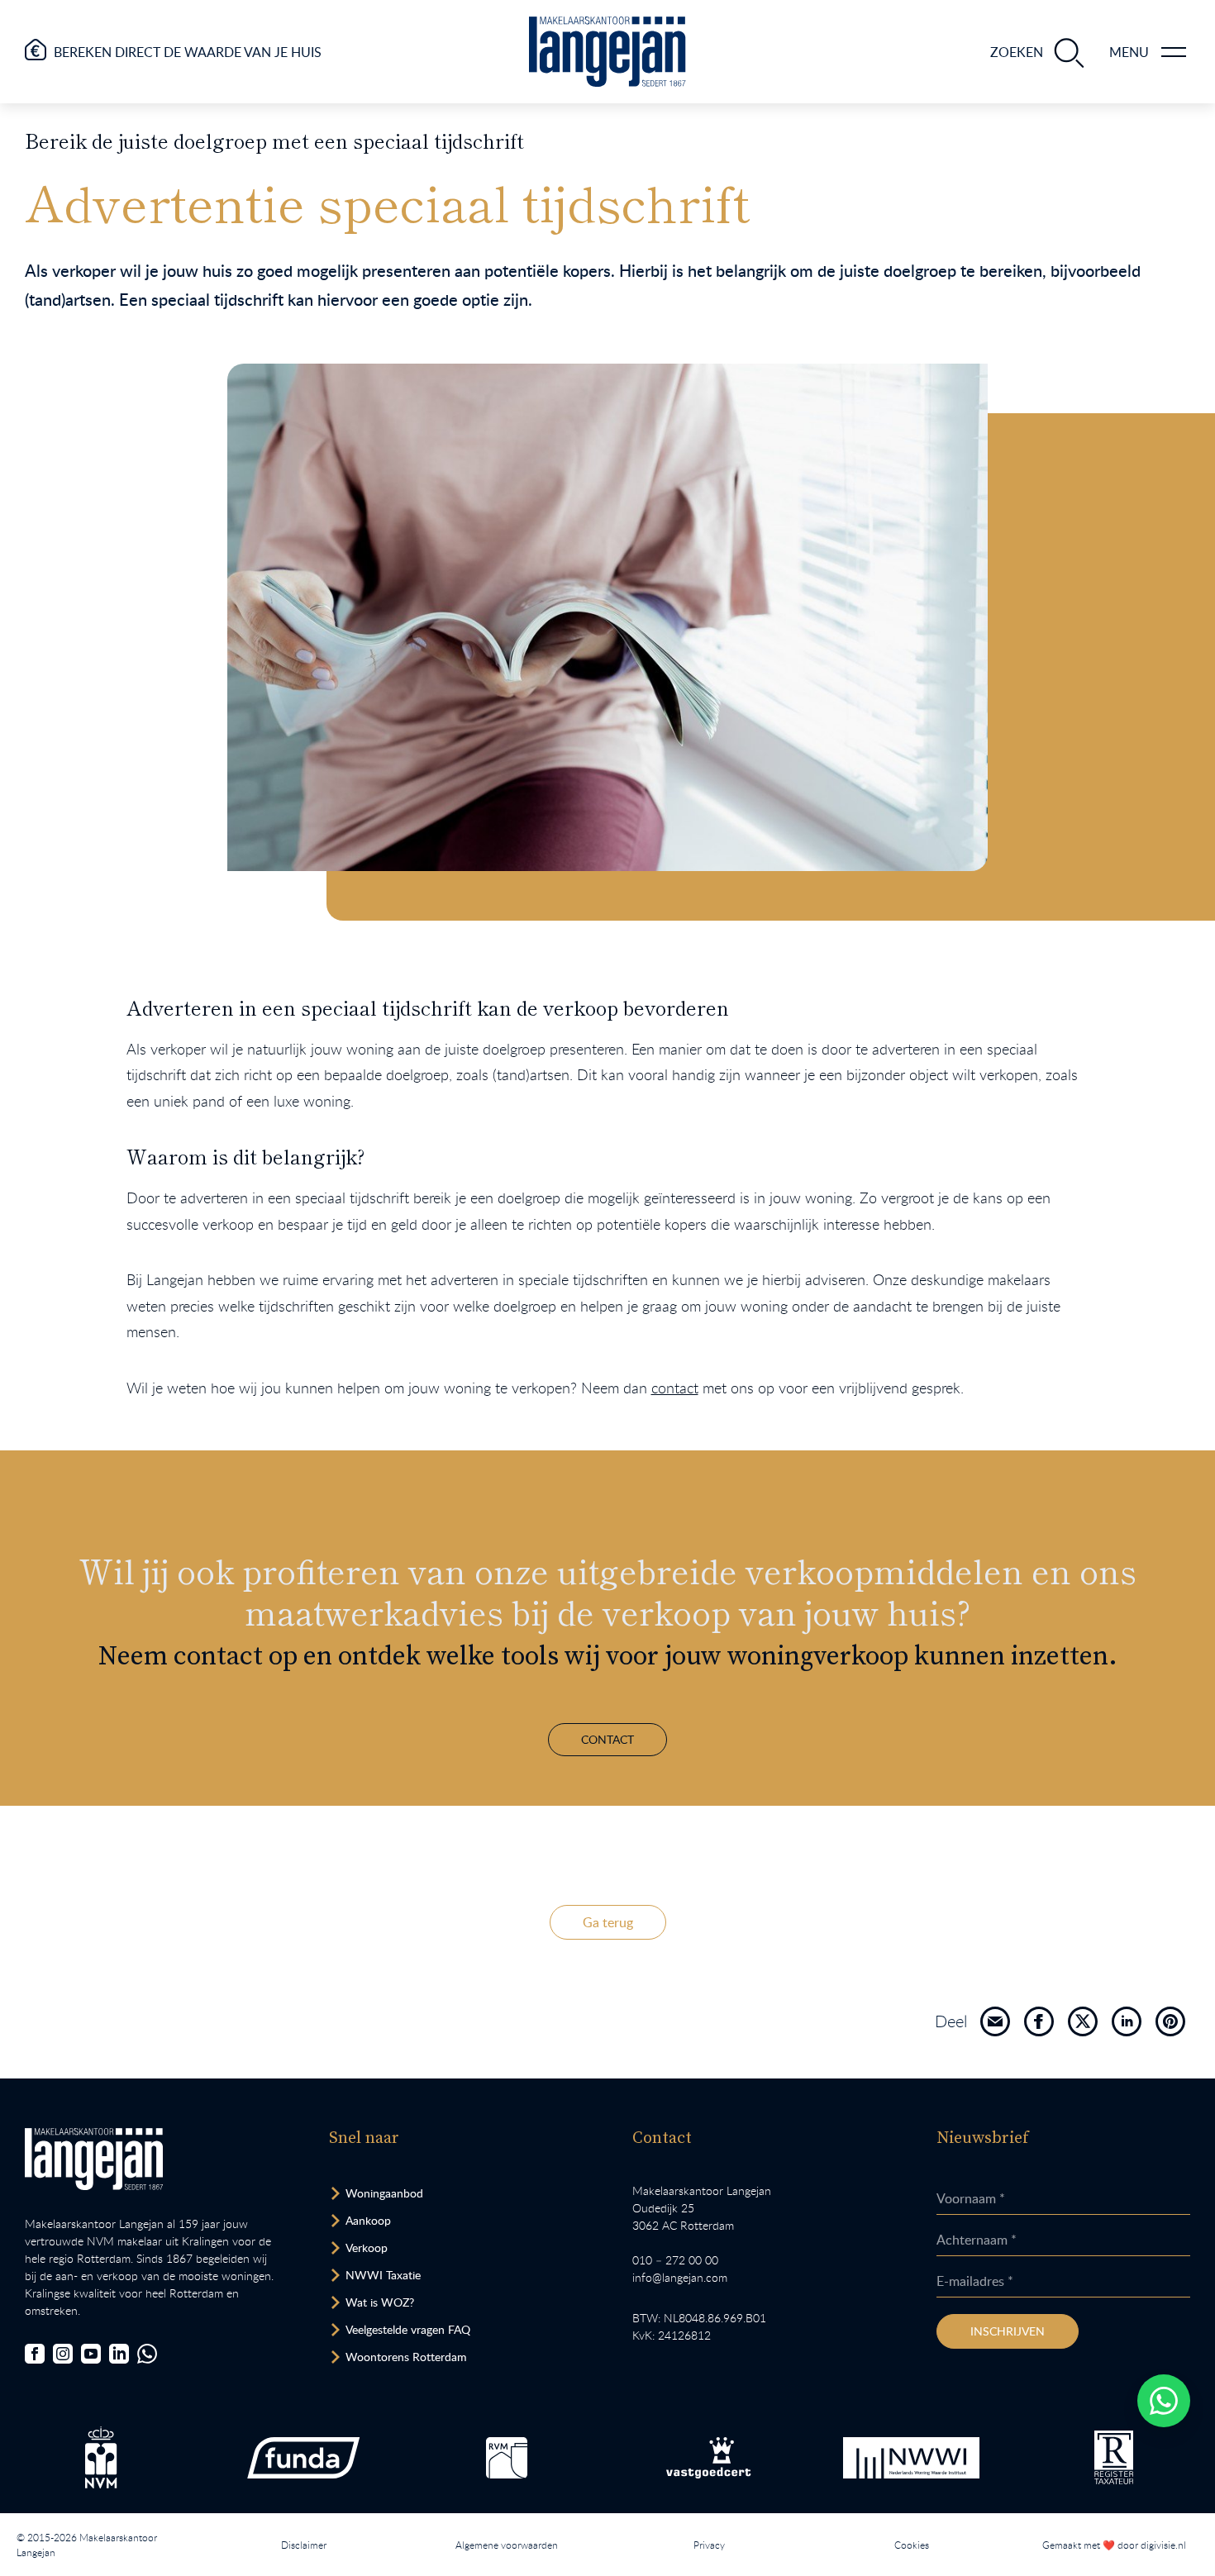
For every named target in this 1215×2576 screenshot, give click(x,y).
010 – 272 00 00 (675, 2260)
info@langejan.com (680, 2277)
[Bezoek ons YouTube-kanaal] (91, 2354)
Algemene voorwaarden (507, 2545)
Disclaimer (304, 2545)
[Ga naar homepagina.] (607, 52)
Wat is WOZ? (380, 2302)
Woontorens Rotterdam (406, 2357)
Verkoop (367, 2247)
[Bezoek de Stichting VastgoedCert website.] (708, 2458)
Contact (607, 1739)
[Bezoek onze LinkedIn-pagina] (119, 2354)
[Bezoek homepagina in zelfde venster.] (94, 2159)
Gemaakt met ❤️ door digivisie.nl (1114, 2545)
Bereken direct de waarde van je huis (188, 52)
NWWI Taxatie (383, 2275)
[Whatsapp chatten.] (1164, 2401)
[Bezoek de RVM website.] (507, 2458)
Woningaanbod (384, 2193)
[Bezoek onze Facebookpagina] (35, 2354)
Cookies (912, 2545)
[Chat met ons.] (147, 2354)
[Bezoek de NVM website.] (101, 2457)
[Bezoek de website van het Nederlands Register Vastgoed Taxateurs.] (1114, 2457)
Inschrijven (1008, 2331)
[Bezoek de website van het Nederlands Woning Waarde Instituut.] (912, 2458)
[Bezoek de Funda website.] (303, 2458)
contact (675, 1388)
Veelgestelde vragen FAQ (408, 2329)
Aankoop (368, 2220)
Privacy (709, 2545)
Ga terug (608, 1922)
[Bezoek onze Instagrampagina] (63, 2354)
